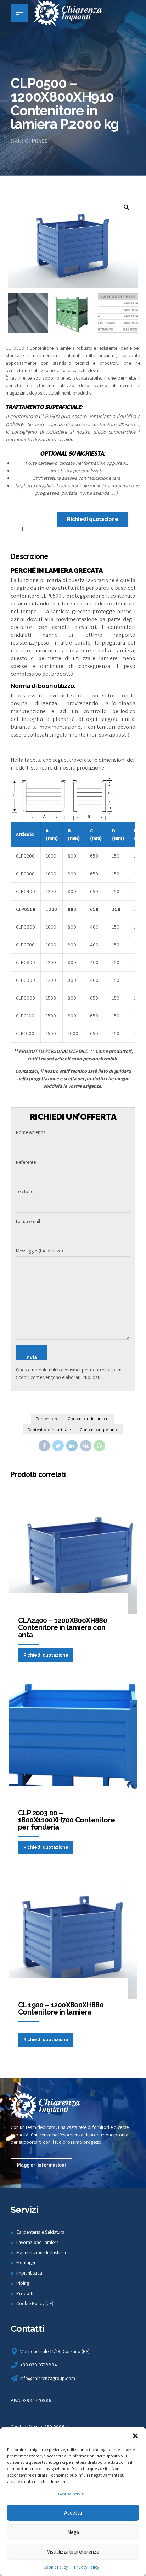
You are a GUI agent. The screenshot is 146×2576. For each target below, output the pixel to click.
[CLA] (73, 1550)
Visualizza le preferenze (73, 2552)
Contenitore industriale (49, 1430)
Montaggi (26, 2262)
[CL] (73, 1934)
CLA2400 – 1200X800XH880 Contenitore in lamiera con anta (63, 1627)
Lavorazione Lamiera (38, 2242)
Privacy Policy (87, 2567)
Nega (73, 2532)
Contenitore (47, 1419)
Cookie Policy (56, 2567)
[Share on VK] (86, 1446)
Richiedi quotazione (93, 519)
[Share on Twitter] (58, 1446)
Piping (23, 2283)
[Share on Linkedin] (72, 1446)
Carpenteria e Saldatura (40, 2232)
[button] (135, 2436)
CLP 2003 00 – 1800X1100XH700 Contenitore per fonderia (66, 1820)
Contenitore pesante (99, 1430)
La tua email (28, 1221)
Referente (26, 1162)
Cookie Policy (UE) (35, 2303)
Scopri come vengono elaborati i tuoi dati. (59, 1377)
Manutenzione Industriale (42, 2252)
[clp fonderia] (73, 1742)
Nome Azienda (31, 1132)
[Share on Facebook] (44, 1446)
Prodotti (25, 2293)
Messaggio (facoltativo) (40, 1251)
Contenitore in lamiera (89, 1419)
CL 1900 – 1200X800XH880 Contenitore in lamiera (61, 2009)
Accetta (73, 2513)
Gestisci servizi (71, 2494)
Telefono (25, 1191)
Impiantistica (29, 2273)
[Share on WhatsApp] (100, 1446)
